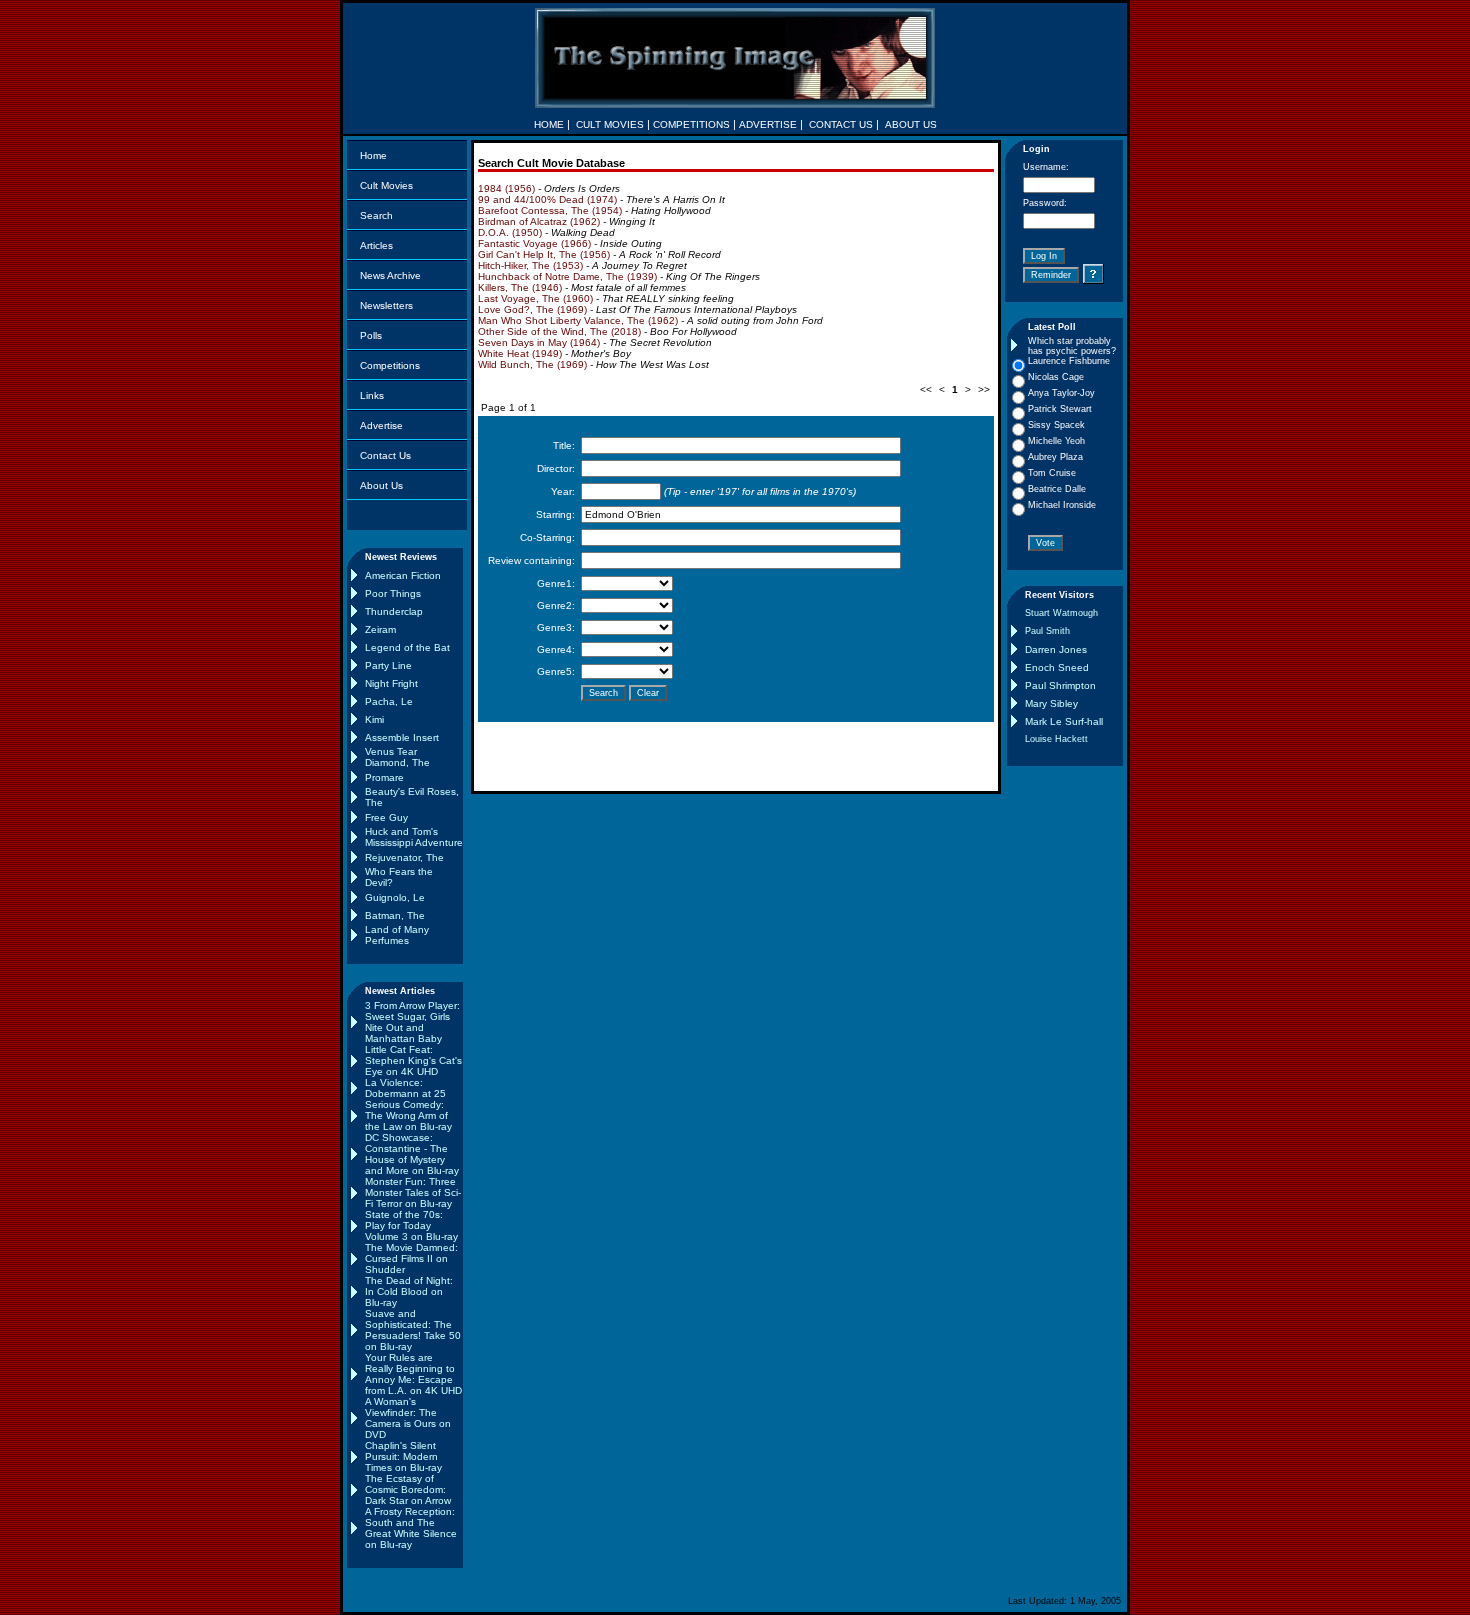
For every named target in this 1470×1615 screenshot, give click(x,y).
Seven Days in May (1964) (539, 342)
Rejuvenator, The (404, 857)
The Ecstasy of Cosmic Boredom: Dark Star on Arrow (408, 1489)
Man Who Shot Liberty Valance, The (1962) (578, 320)
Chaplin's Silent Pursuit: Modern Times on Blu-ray (403, 1456)
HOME (549, 124)
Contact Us (385, 455)
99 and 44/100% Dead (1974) (547, 199)
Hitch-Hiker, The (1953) (530, 265)
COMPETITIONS (691, 124)
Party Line (388, 665)
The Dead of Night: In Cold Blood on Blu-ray (409, 1291)
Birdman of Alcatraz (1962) (539, 221)
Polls (371, 335)
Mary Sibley (1051, 703)
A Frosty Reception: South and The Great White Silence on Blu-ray (411, 1528)
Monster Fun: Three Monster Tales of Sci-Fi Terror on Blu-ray (413, 1192)
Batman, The (395, 915)
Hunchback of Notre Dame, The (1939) (567, 276)
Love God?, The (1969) (532, 309)
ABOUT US (911, 124)
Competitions (390, 365)
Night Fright (391, 683)
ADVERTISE (768, 124)
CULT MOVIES (610, 124)
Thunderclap (394, 611)
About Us (381, 485)
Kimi (374, 719)
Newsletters (386, 305)
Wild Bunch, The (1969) (532, 364)
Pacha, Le (389, 701)
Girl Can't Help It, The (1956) (544, 254)
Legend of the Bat (407, 647)
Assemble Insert (402, 737)
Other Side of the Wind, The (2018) (559, 331)
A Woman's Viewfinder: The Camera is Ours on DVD (408, 1418)
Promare (384, 777)
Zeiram (380, 629)
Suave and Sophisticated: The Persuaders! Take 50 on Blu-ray (413, 1330)
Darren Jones (1056, 649)
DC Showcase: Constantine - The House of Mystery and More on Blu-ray (412, 1154)
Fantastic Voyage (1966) (534, 243)
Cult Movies (386, 185)
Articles (376, 245)
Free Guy (386, 817)
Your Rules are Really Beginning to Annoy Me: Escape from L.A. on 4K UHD (413, 1374)
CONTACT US (841, 124)
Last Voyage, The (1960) (535, 298)
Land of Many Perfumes (397, 935)
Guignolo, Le (395, 897)
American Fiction (403, 575)
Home (373, 155)
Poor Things (393, 593)
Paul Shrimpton (1060, 685)
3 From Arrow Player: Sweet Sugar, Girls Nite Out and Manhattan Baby (412, 1022)
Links (372, 395)
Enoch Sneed (1057, 667)
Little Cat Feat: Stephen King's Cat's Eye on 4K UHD (413, 1060)
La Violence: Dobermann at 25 (405, 1088)
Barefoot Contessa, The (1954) (550, 210)
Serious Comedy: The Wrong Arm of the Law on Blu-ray (408, 1115)
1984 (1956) (506, 188)
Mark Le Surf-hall (1064, 721)
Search (376, 215)
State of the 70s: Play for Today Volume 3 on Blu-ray (411, 1225)
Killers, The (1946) (520, 287)
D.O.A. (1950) (510, 232)
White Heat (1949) (520, 353)
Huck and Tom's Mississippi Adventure (414, 837)
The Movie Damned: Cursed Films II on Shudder (411, 1258)
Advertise (381, 425)
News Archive (390, 275)
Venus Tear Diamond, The (397, 757)
